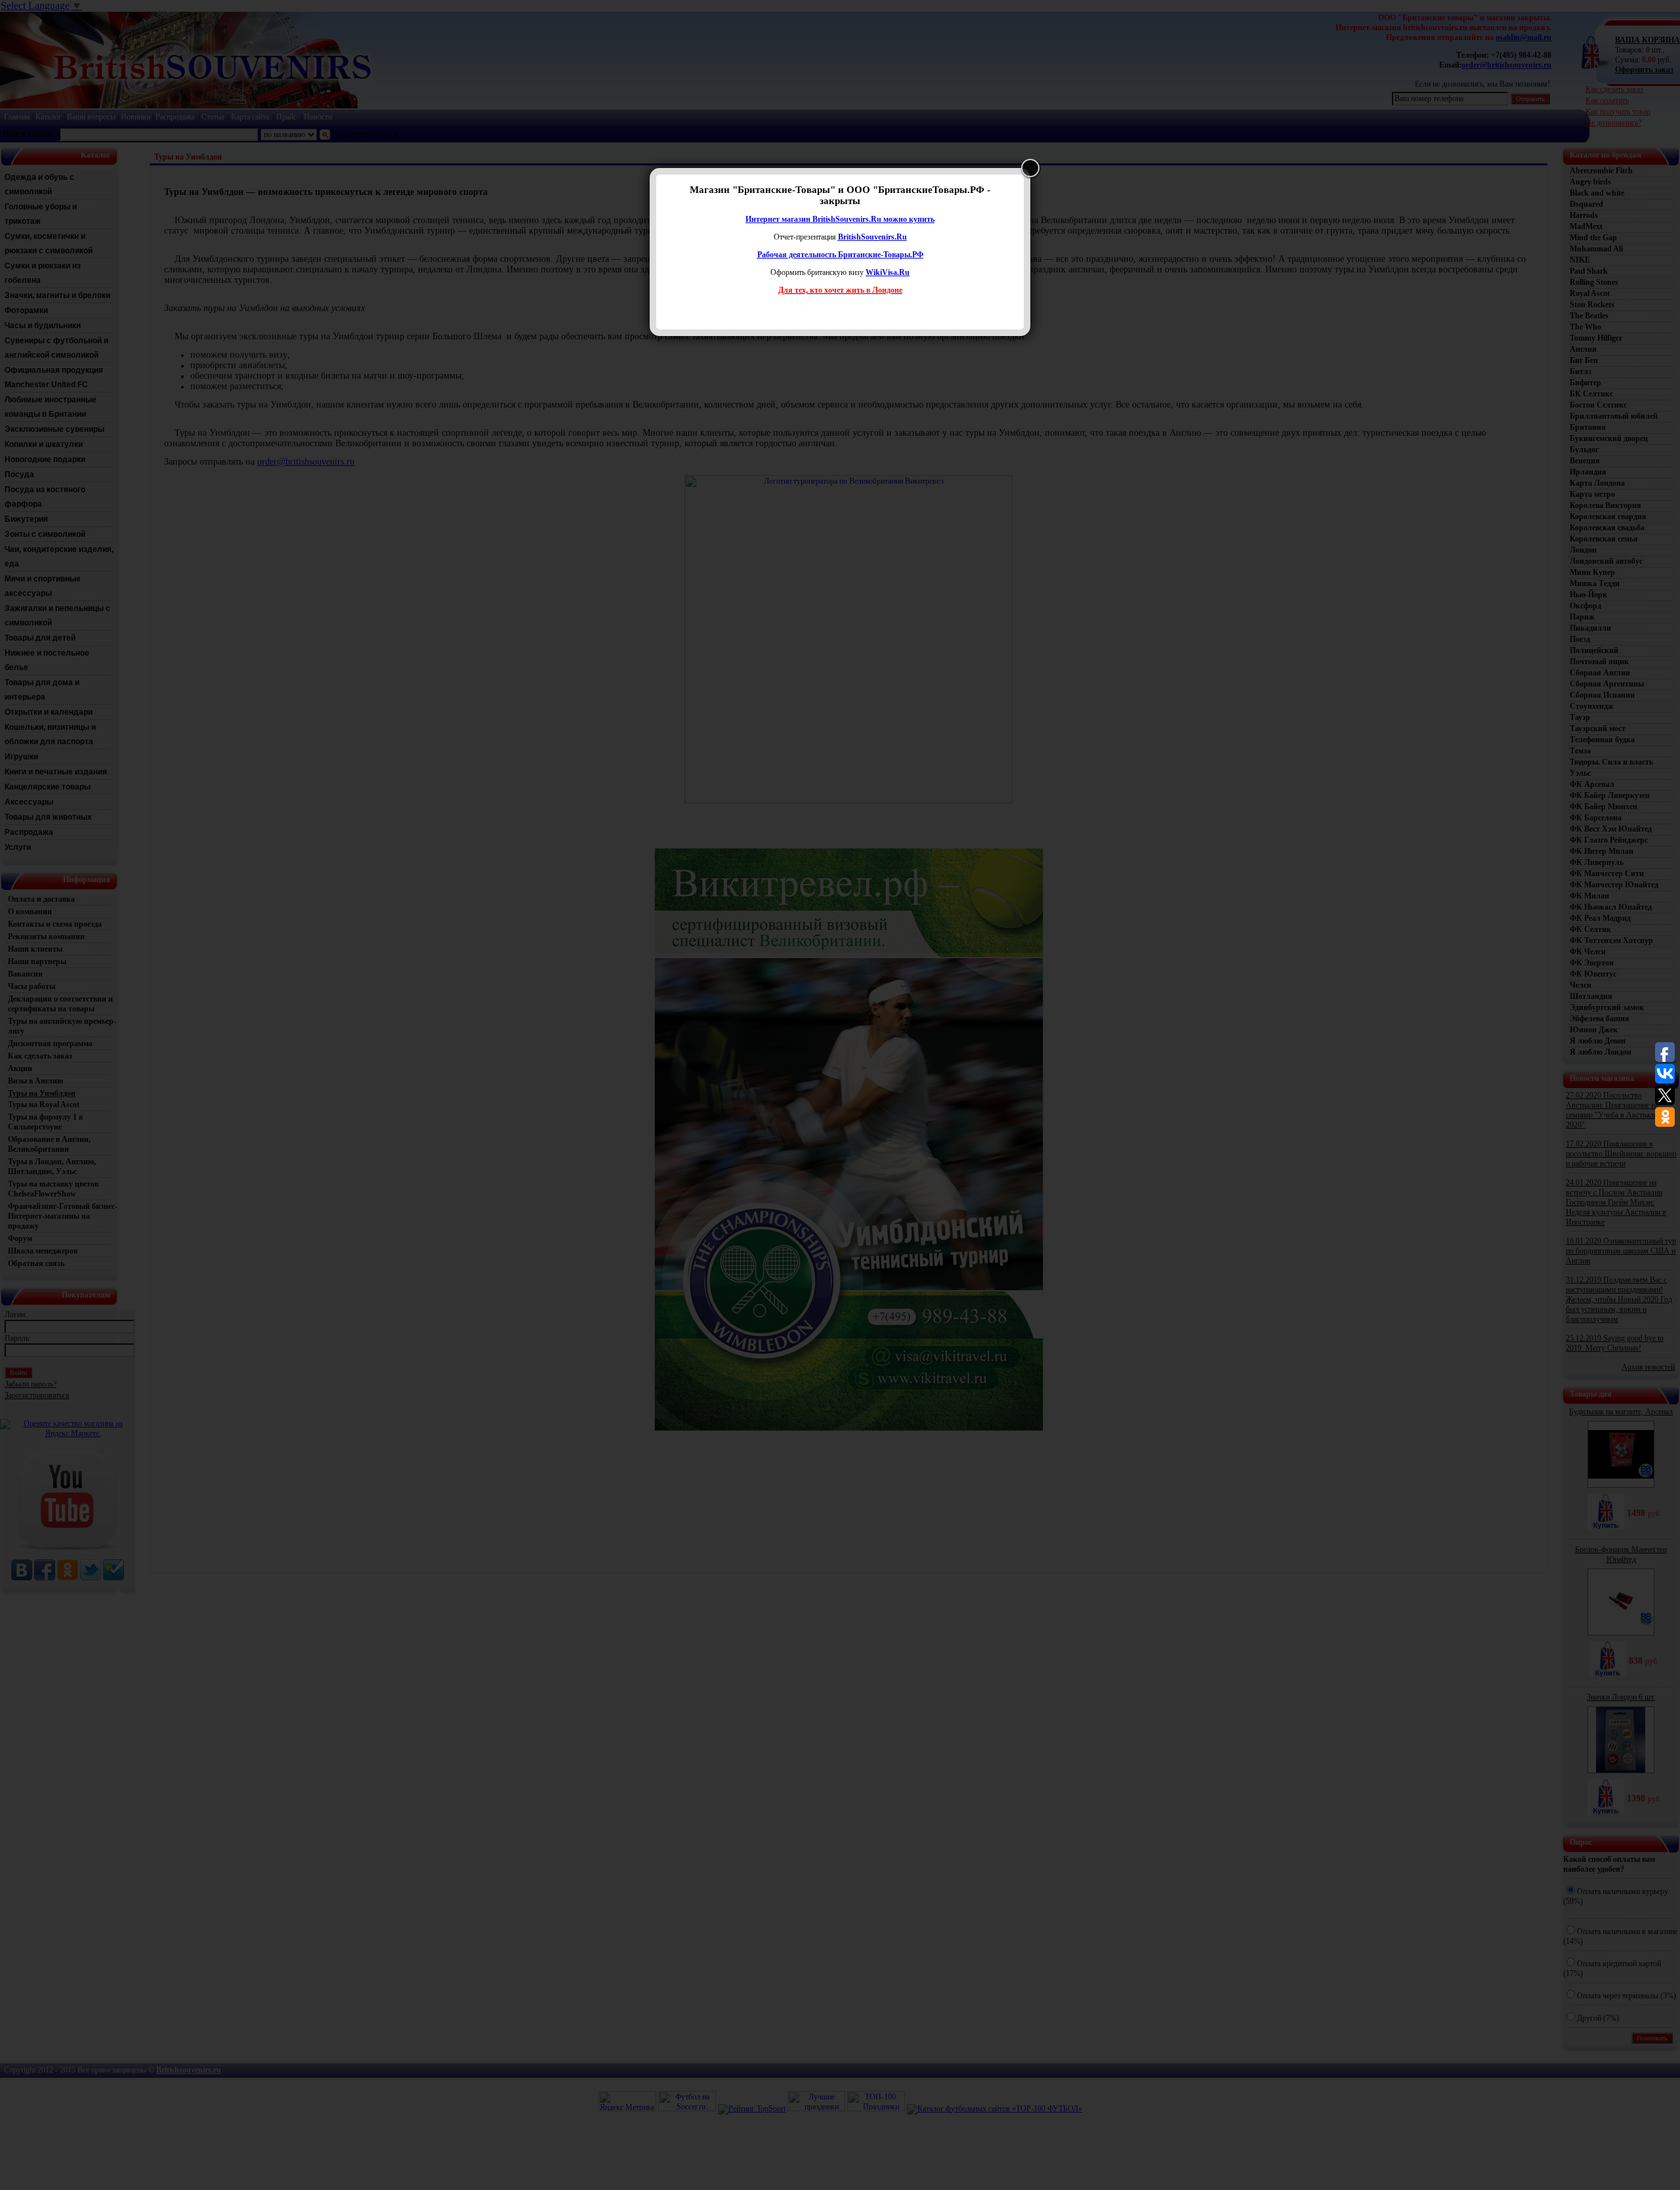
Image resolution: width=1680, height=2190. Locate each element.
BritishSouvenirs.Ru (872, 237)
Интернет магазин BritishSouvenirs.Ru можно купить (840, 219)
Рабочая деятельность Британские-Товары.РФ (840, 255)
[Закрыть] (1030, 168)
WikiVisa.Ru (888, 272)
